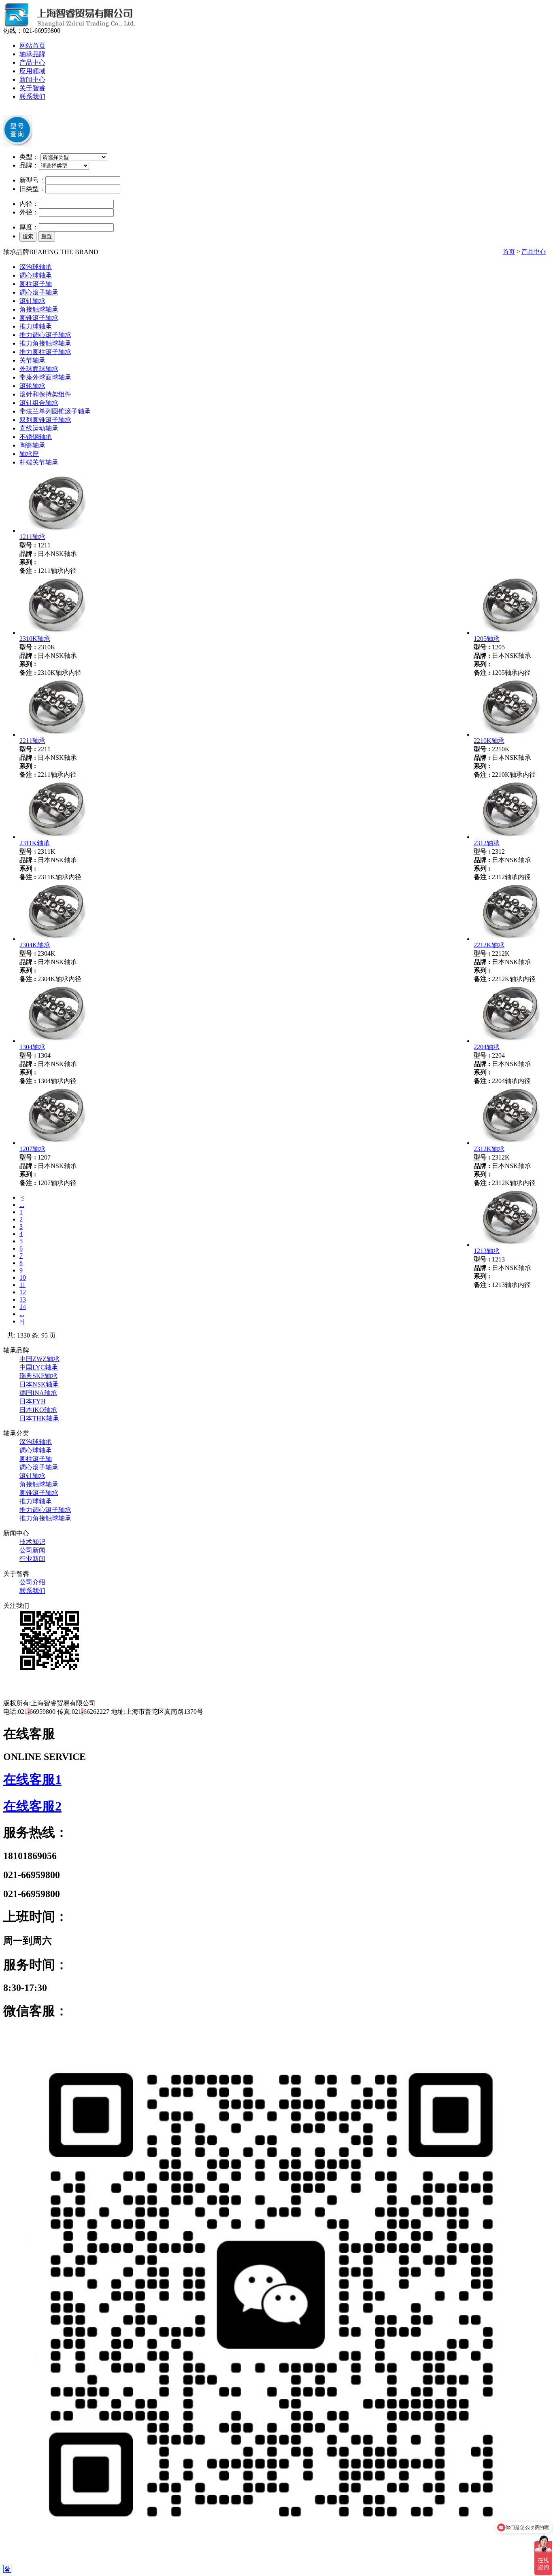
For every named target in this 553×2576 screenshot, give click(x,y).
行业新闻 (32, 1559)
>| (22, 1321)
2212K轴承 (489, 945)
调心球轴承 (36, 275)
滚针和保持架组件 (45, 394)
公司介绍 (32, 1582)
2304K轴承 (35, 945)
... (22, 1205)
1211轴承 (32, 537)
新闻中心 (32, 80)
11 (22, 1285)
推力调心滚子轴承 (45, 335)
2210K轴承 (489, 741)
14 (23, 1307)
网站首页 (32, 46)
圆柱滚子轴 (36, 284)
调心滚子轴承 (39, 292)
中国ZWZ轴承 (39, 1359)
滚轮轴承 (32, 386)
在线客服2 (32, 1806)
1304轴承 (32, 1047)
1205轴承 (487, 639)
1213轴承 (487, 1251)
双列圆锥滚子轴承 (45, 420)
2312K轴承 (489, 1149)
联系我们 (32, 96)
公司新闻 (32, 1550)
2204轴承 (487, 1047)
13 (23, 1299)
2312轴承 (487, 843)
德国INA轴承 (38, 1393)
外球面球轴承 (39, 369)
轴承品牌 (32, 54)
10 (23, 1277)
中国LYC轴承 (39, 1367)
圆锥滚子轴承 (39, 318)
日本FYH (33, 1401)
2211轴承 (32, 741)
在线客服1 (32, 1779)
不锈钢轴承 (36, 437)
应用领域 (32, 71)
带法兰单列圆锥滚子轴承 (55, 411)
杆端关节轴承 (39, 462)
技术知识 (32, 1542)
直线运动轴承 (39, 428)
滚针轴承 (32, 301)
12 (23, 1292)
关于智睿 (32, 88)
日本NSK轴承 (39, 1384)
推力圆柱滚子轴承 (45, 352)
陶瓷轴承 (32, 445)
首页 (509, 252)
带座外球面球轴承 (45, 377)
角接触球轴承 (39, 309)
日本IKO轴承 (38, 1410)
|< (22, 1197)
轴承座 (29, 454)
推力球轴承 (36, 326)
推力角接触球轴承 (45, 343)
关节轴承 (32, 360)
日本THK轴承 (39, 1418)
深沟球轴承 (36, 267)
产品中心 (32, 63)
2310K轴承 (35, 639)
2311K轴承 (35, 843)
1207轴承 (32, 1149)
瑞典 (38, 1376)
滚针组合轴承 (39, 403)
